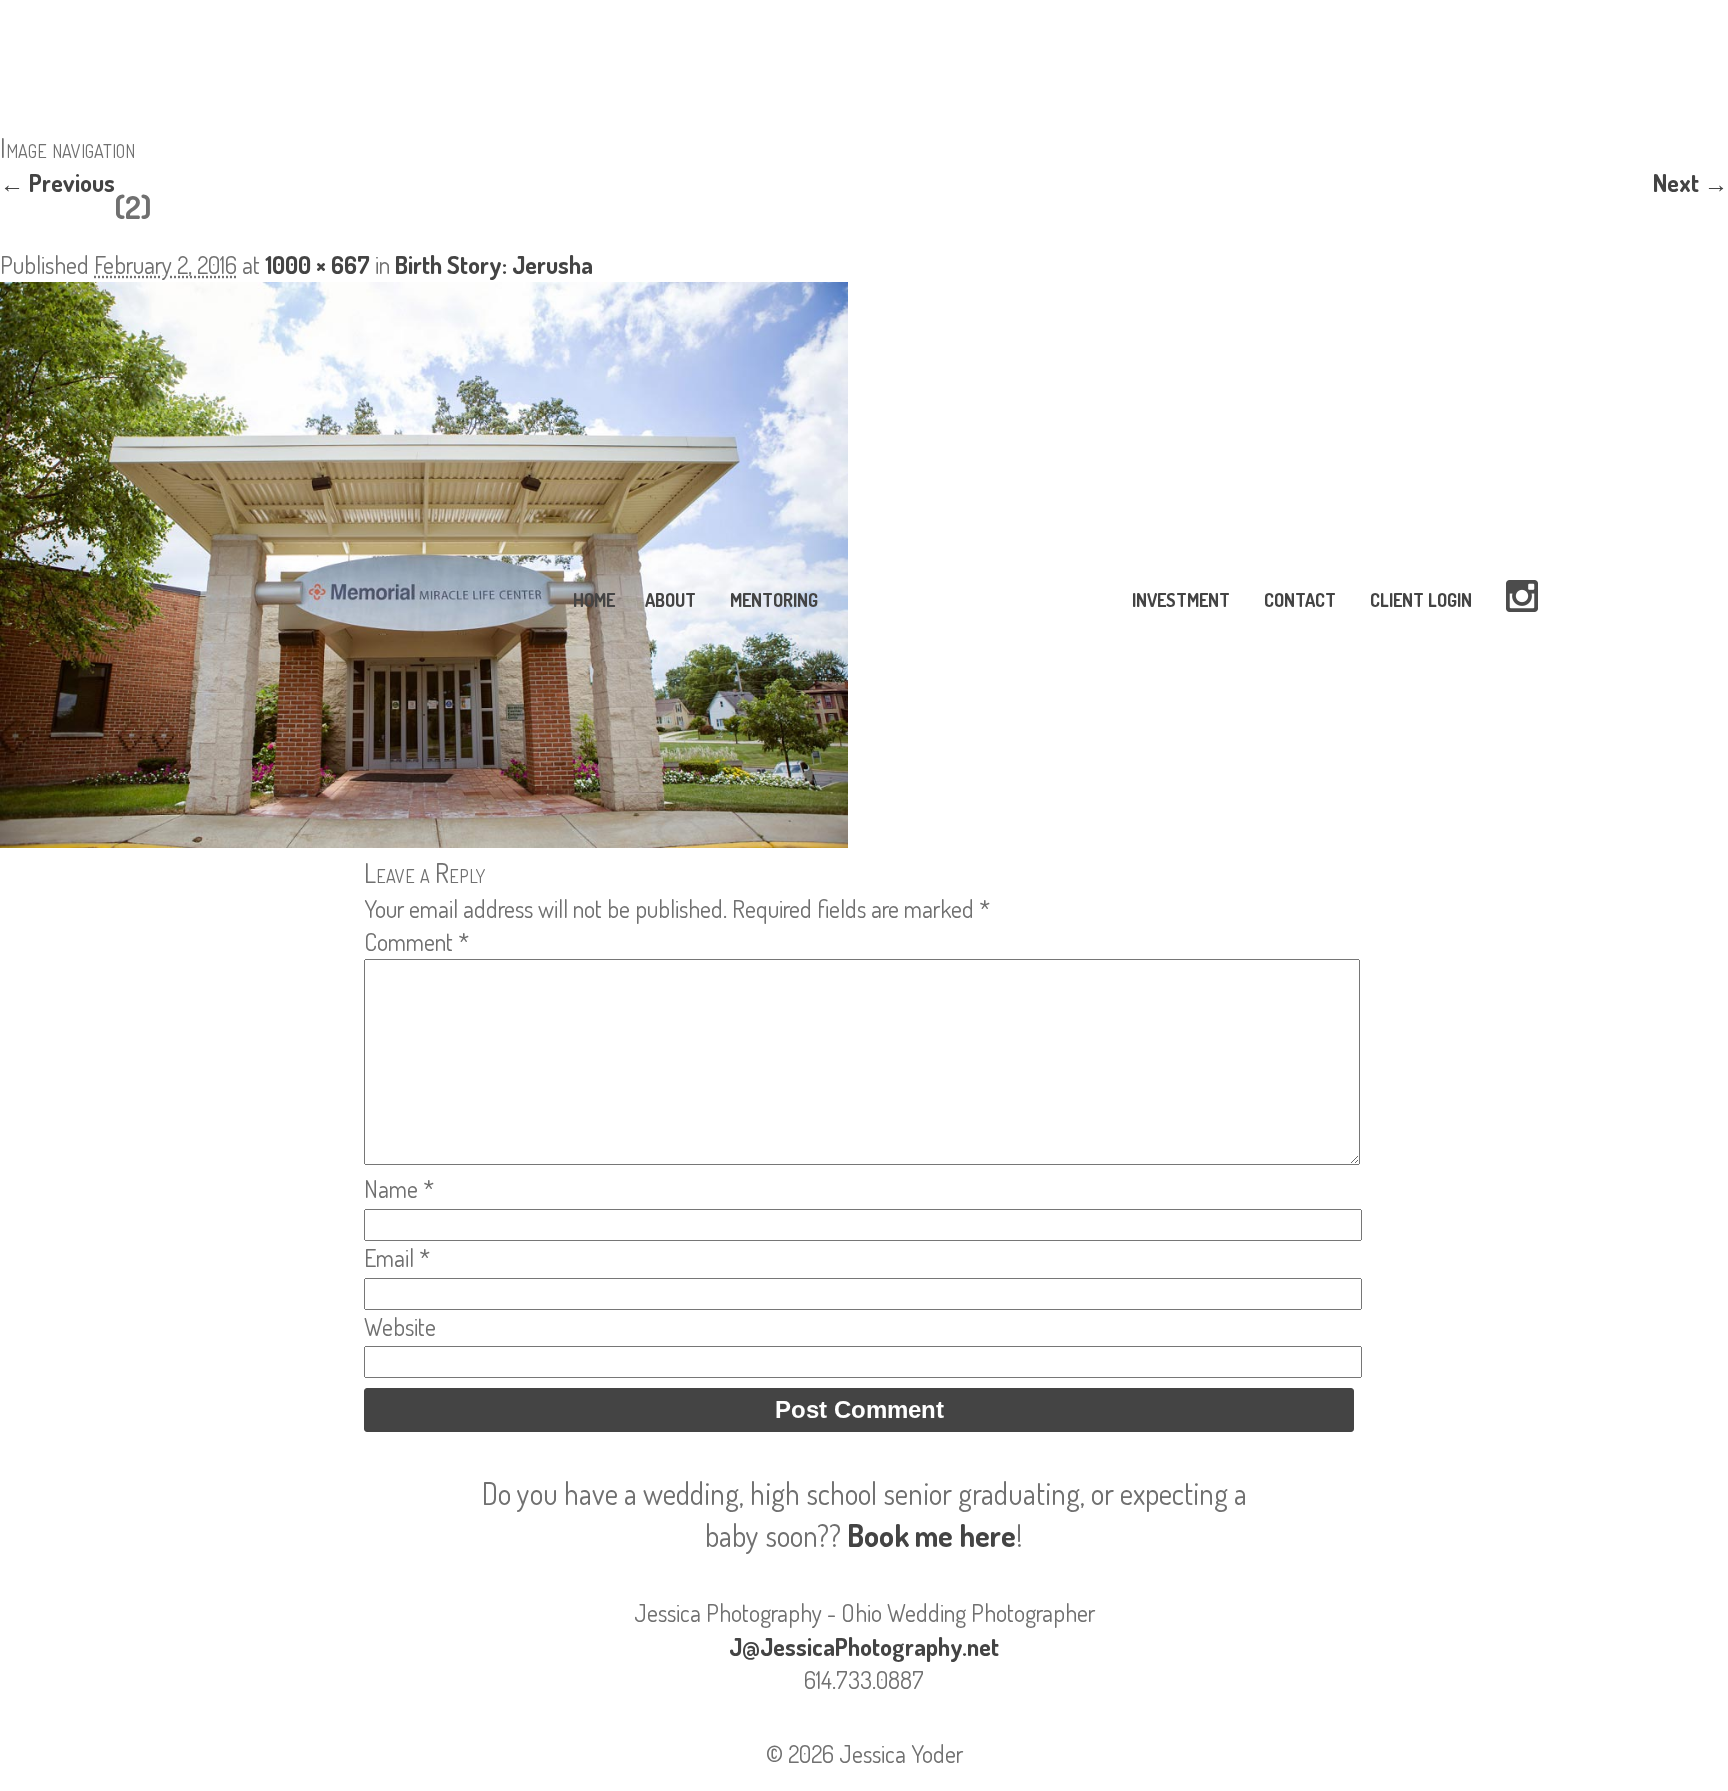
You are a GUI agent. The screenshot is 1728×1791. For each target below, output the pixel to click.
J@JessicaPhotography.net (864, 1646)
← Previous (57, 182)
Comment (416, 941)
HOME (594, 600)
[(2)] (424, 838)
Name (399, 1188)
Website (400, 1326)
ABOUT (670, 600)
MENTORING (774, 600)
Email (397, 1257)
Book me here (931, 1535)
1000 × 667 (317, 264)
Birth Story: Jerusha (494, 264)
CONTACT (1300, 600)
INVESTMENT (1181, 600)
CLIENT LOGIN (1421, 600)
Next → (1690, 182)
